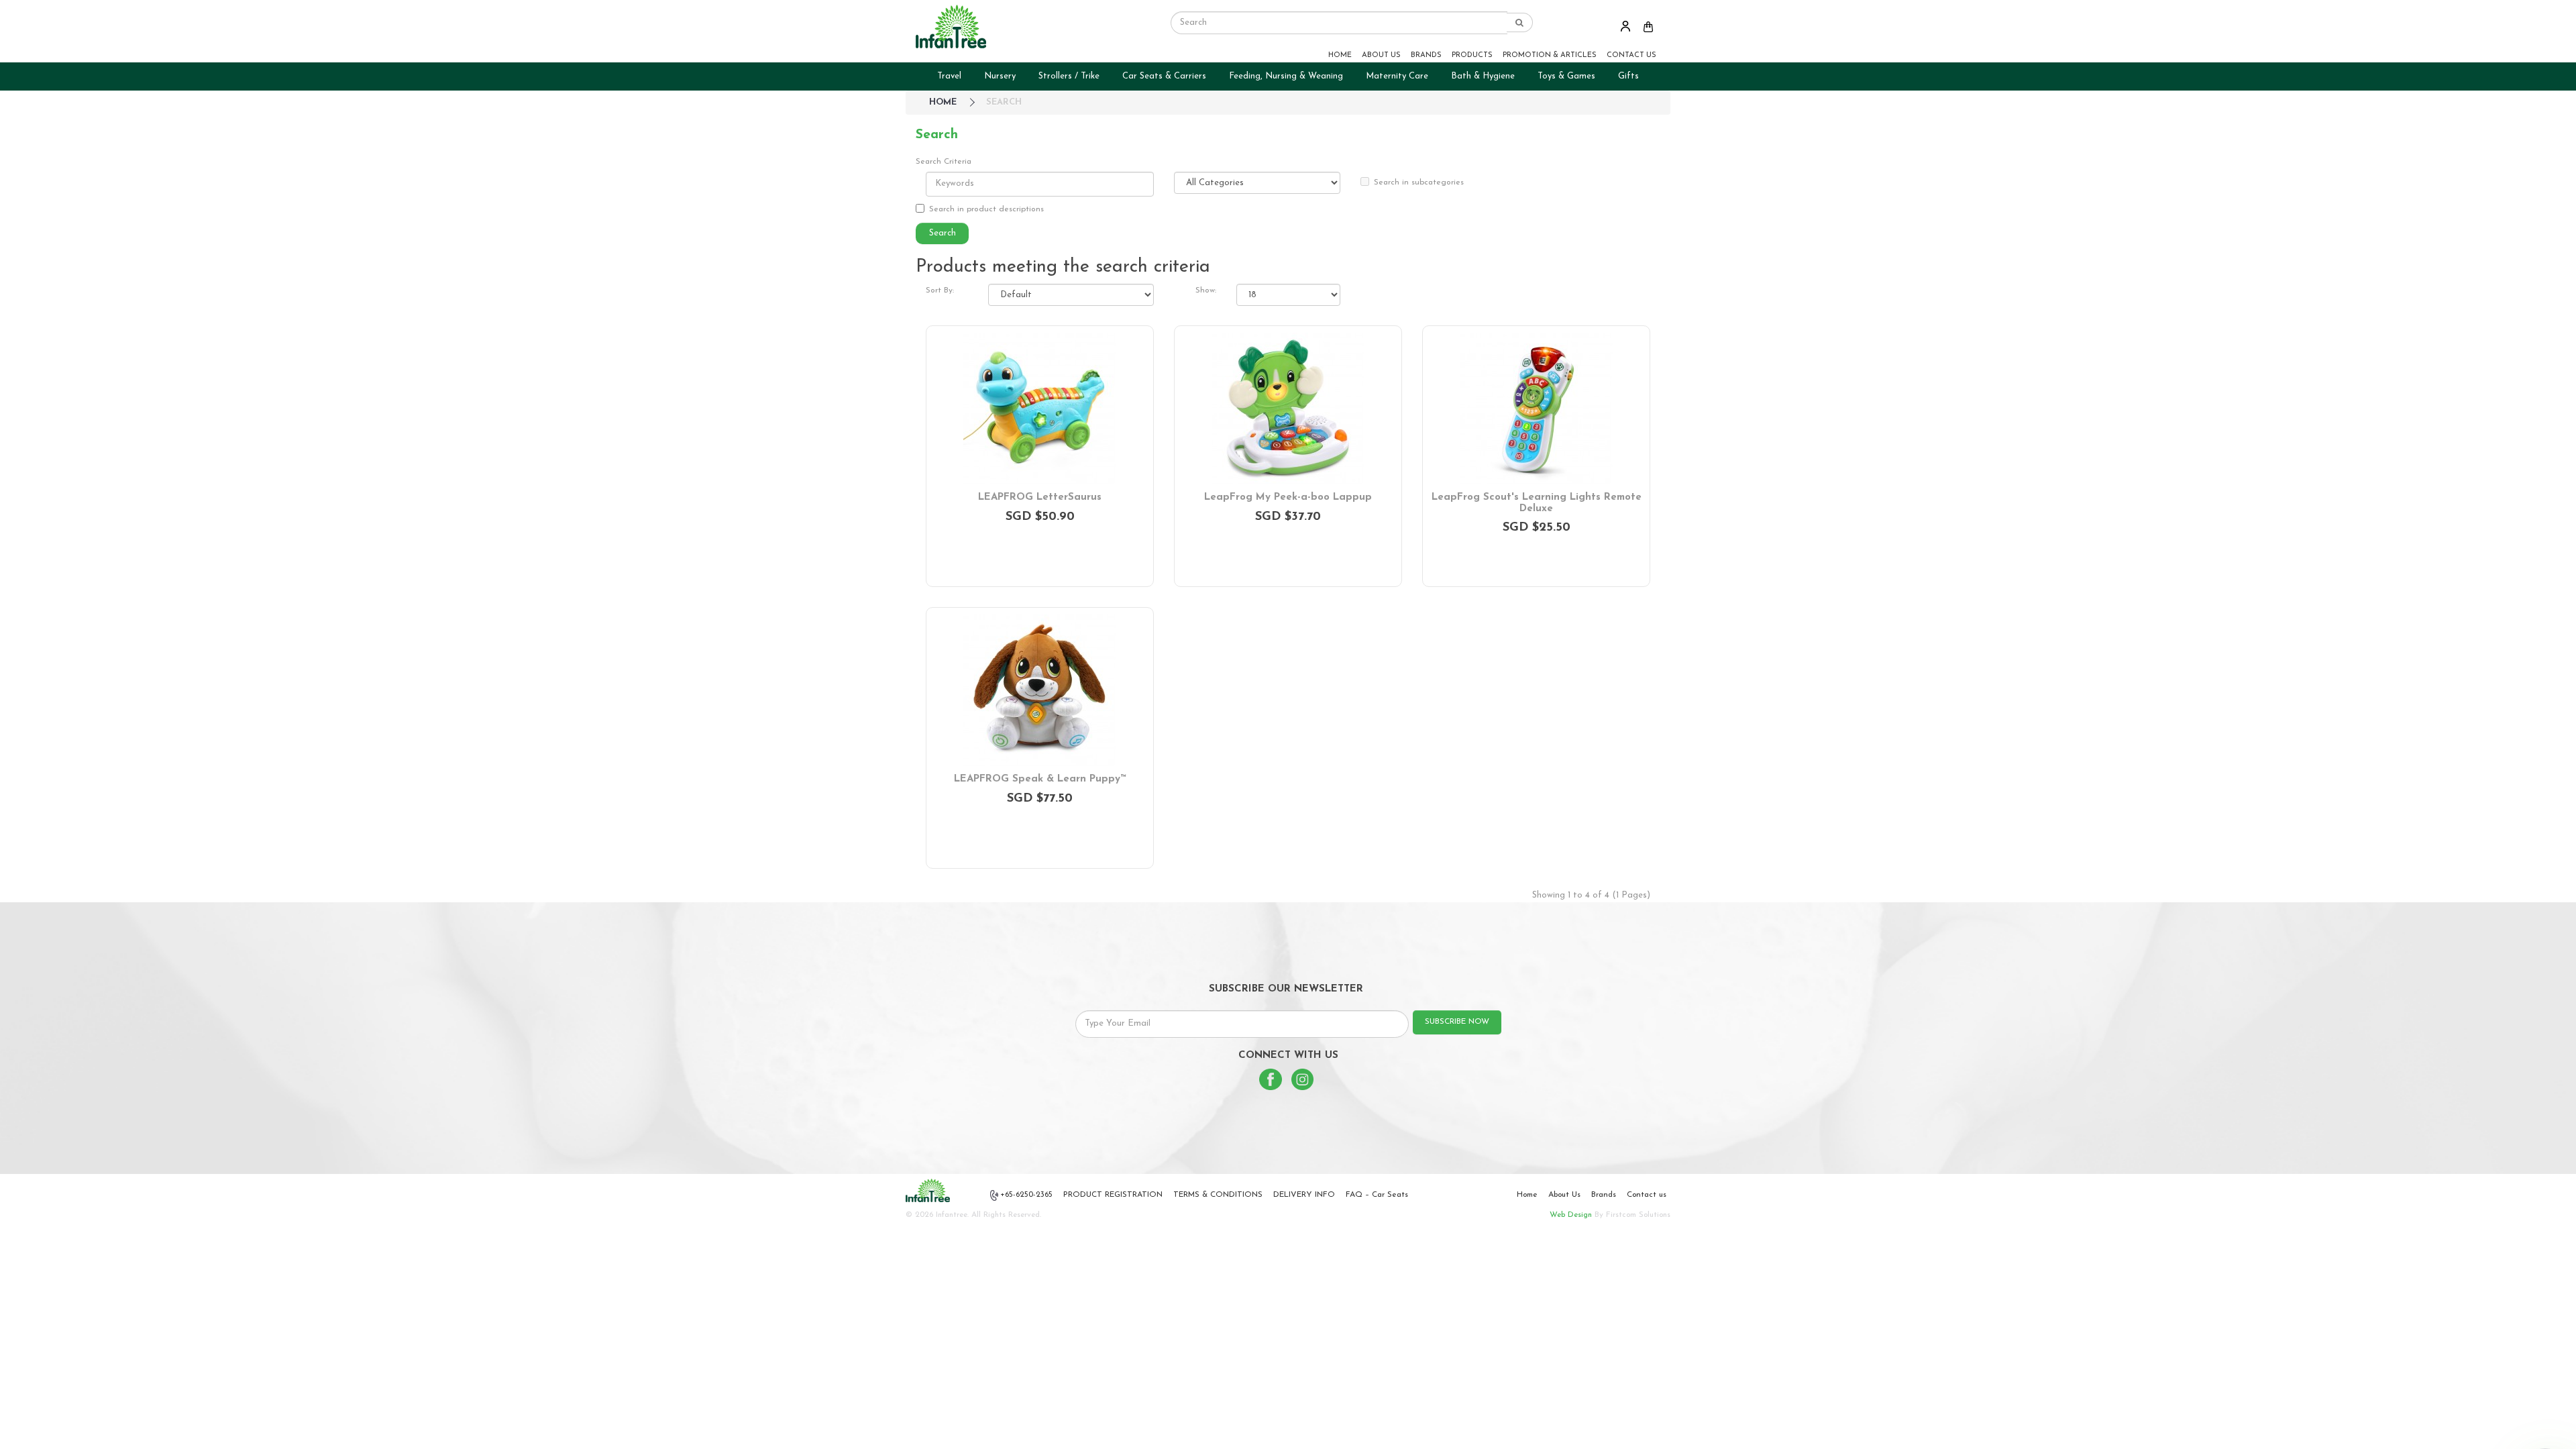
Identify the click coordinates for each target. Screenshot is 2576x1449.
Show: (1206, 290)
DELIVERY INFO (1304, 1195)
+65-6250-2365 (1026, 1195)
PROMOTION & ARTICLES (1550, 55)
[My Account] (1625, 26)
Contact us (1647, 1195)
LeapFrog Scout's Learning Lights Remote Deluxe (1537, 503)
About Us (1564, 1195)
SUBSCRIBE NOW (1457, 1022)
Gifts (1628, 76)
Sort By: (940, 290)
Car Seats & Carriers (1164, 76)
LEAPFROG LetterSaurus (1040, 497)
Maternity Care (1397, 76)
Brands (1604, 1195)
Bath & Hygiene (1483, 76)
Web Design (1571, 1215)
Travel (949, 76)
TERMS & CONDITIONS (1218, 1195)
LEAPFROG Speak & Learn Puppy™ (1040, 779)
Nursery (1000, 76)
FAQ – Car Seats (1377, 1195)
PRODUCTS (1472, 55)
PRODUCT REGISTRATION (1113, 1195)
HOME (1340, 55)
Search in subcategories (1419, 182)
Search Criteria (944, 162)
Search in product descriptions (986, 209)
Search (1004, 102)
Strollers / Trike (1069, 76)
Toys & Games (1566, 76)
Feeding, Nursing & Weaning (1286, 76)
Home (1527, 1195)
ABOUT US (1381, 55)
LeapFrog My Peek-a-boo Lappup (1288, 497)
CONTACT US (1631, 55)
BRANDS (1426, 55)
